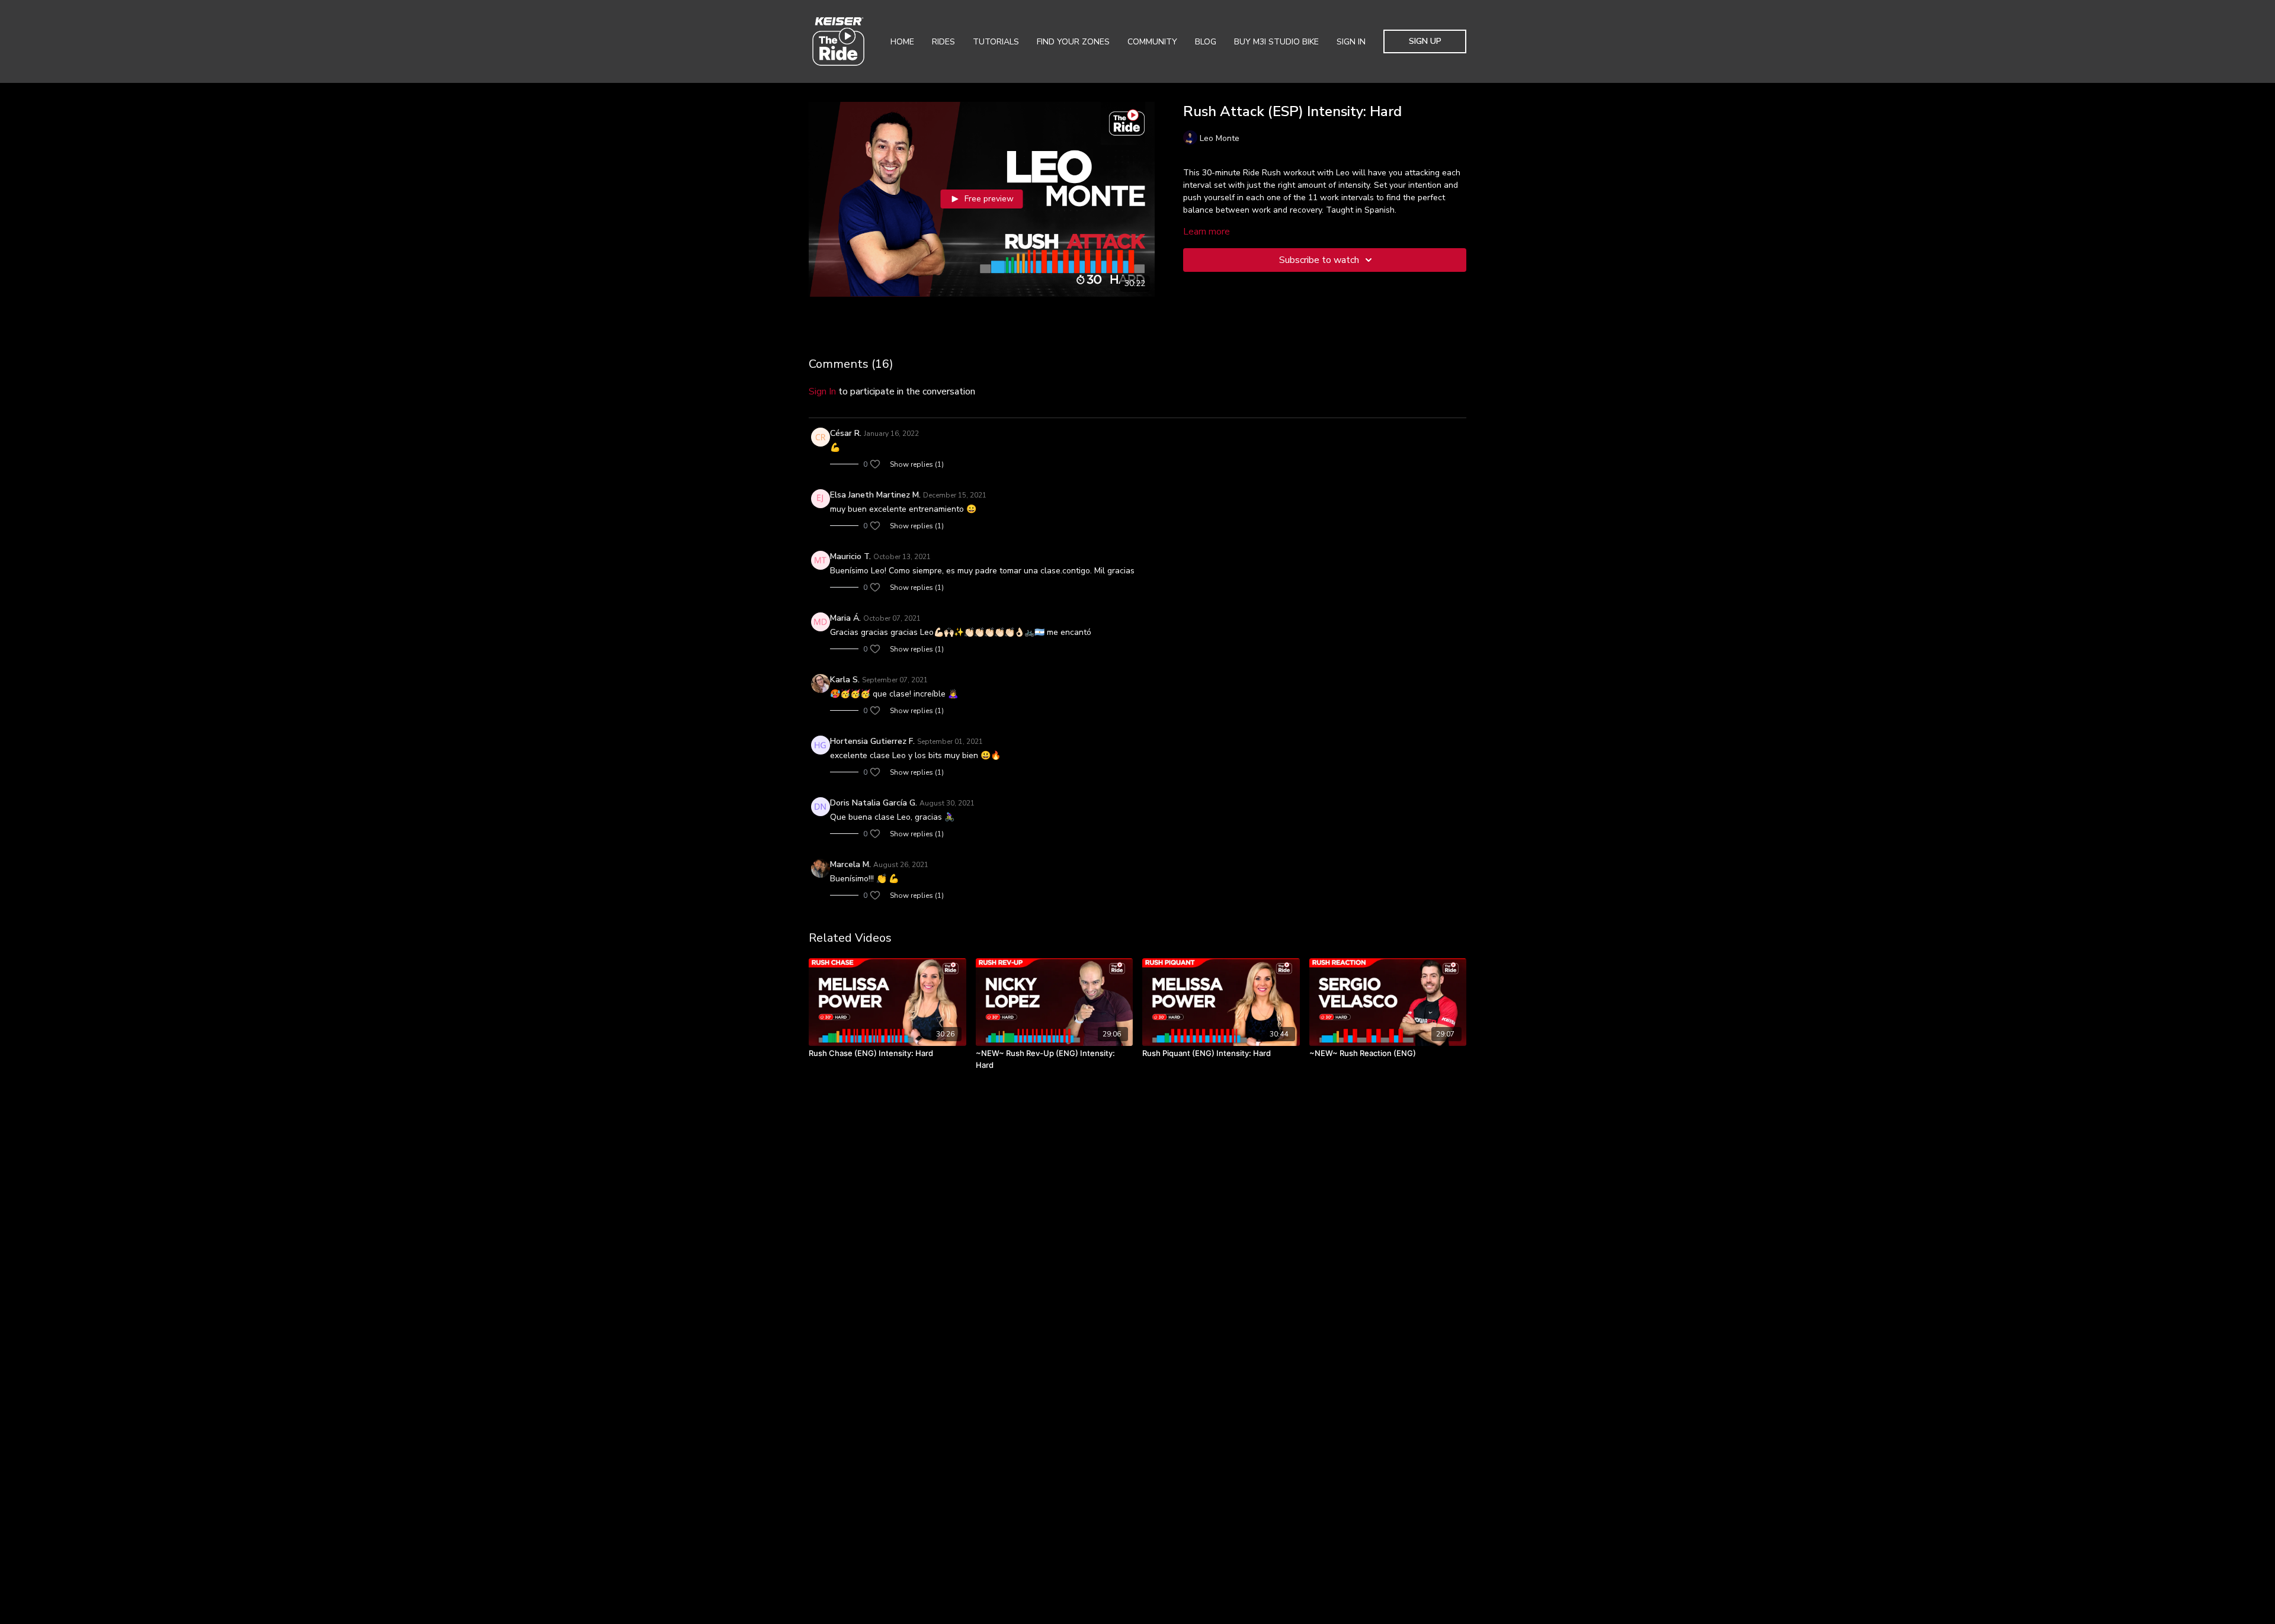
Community (1152, 42)
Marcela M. (850, 864)
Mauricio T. (850, 556)
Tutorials (996, 42)
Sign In (1351, 42)
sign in (822, 391)
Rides (943, 42)
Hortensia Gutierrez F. (872, 741)
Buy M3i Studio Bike (1276, 42)
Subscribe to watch (1319, 260)
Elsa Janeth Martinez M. (875, 495)
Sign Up (1425, 41)
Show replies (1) (917, 464)
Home (902, 42)
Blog (1206, 42)
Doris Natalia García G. (874, 803)
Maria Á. (845, 618)
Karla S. (845, 680)
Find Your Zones (1073, 42)
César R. (846, 433)
